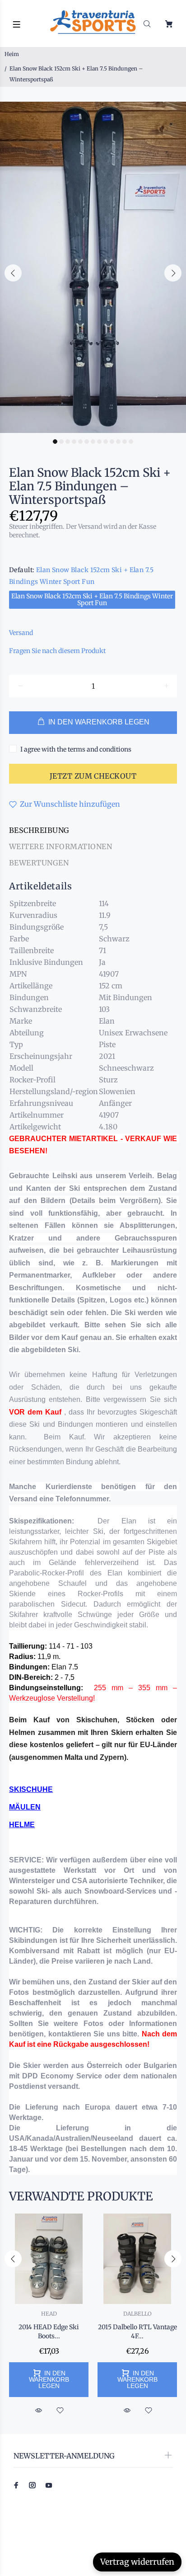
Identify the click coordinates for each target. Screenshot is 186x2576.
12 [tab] (125, 442)
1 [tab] (55, 442)
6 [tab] (87, 442)
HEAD (49, 2314)
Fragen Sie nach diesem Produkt (57, 651)
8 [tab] (99, 442)
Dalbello (137, 2314)
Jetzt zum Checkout (93, 776)
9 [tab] (106, 442)
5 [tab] (80, 442)
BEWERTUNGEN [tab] (39, 863)
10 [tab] (112, 442)
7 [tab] (93, 442)
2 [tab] (61, 442)
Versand (21, 633)
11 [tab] (118, 442)
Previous (13, 273)
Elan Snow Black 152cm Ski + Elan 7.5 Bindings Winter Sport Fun (92, 599)
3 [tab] (68, 442)
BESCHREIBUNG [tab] (39, 830)
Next (173, 273)
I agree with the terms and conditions (76, 749)
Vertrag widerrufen (137, 2562)
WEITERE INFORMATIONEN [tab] (60, 846)
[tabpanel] (93, 267)
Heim (12, 54)
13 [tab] (131, 442)
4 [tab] (74, 442)
